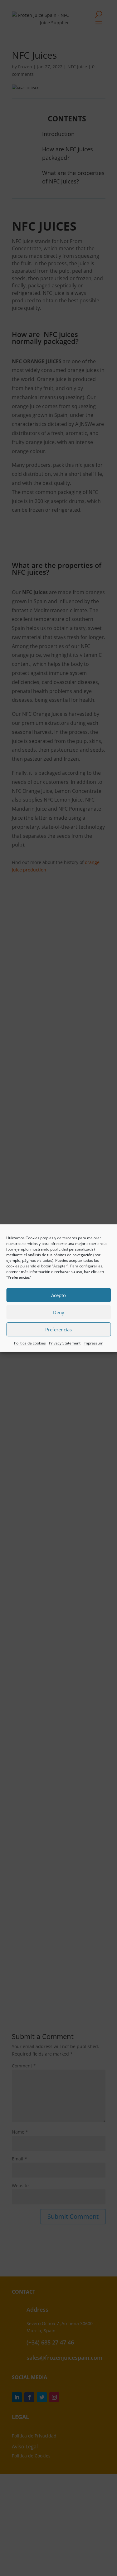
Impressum (93, 1343)
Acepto (58, 1295)
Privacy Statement (65, 1343)
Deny (59, 1312)
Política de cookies (30, 1343)
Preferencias (58, 1329)
